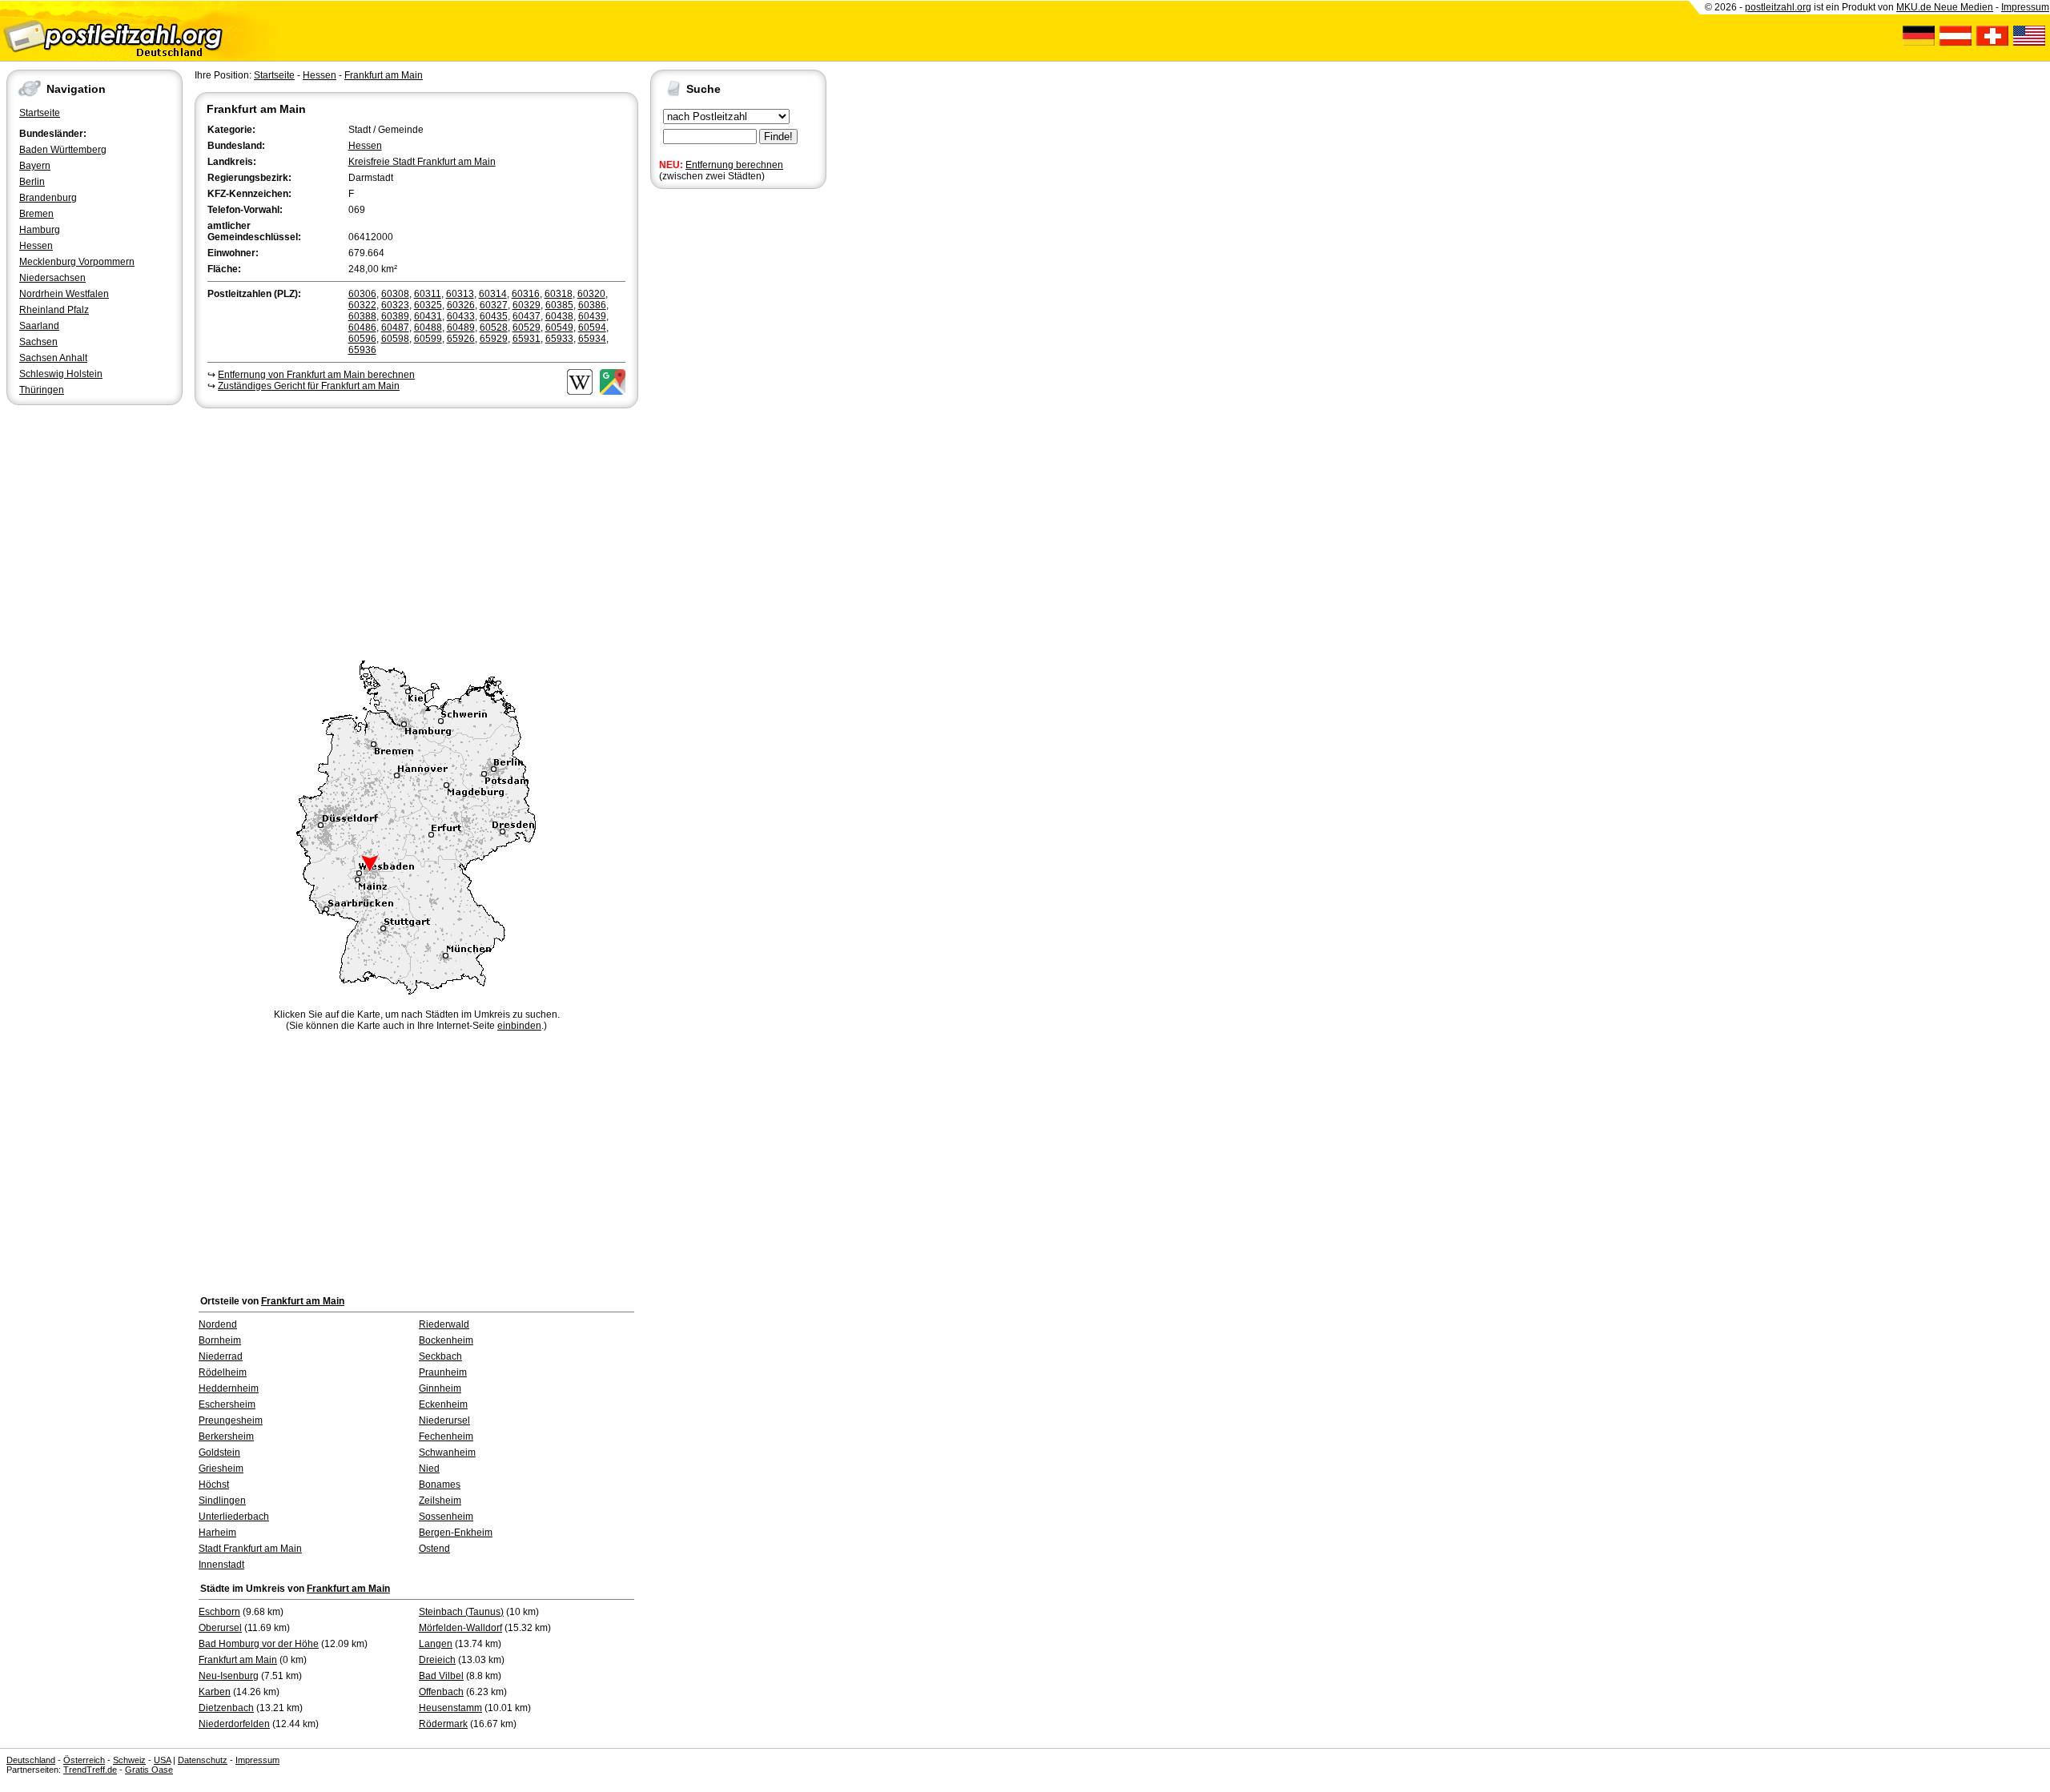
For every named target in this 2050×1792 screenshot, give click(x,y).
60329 (527, 305)
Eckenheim (443, 1404)
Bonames (440, 1485)
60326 (461, 305)
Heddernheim (229, 1388)
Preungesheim (231, 1420)
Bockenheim (446, 1340)
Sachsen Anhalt (53, 358)
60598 (395, 339)
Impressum (2025, 7)
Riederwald (444, 1324)
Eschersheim (227, 1404)
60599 (428, 339)
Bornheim (220, 1340)
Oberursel (220, 1628)
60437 (527, 316)
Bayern (35, 166)
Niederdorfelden (234, 1724)
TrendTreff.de (90, 1770)
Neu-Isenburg (229, 1676)
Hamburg (40, 230)
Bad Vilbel (441, 1676)
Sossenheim (446, 1517)
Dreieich (437, 1660)
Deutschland (31, 1760)
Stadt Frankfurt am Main (250, 1549)
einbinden (519, 1026)
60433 (461, 316)
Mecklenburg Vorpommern (77, 262)
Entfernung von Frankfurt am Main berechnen (316, 375)
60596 (362, 339)
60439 (592, 316)
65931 (527, 339)
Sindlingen (222, 1501)
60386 (592, 305)
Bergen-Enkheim (456, 1533)
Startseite (40, 113)
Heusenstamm (450, 1708)
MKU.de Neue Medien (1945, 7)
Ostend (434, 1549)
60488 (428, 327)
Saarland (39, 326)
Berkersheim (226, 1436)
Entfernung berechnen (734, 165)
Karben (215, 1692)
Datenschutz (203, 1760)
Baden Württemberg (63, 150)
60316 (526, 294)
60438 (559, 316)
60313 (460, 294)
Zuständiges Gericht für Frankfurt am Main (309, 386)
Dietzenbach (226, 1708)
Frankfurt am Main (384, 75)
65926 (461, 339)
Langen (436, 1644)
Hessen (36, 246)
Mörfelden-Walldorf (460, 1628)
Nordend (218, 1324)
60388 (362, 316)
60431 (428, 316)
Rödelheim (223, 1372)
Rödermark (443, 1724)
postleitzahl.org (1778, 7)
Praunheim (443, 1372)
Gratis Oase (149, 1770)
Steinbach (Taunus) (461, 1612)
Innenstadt (221, 1565)
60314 (493, 294)
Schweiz (129, 1760)
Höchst (214, 1485)
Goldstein (219, 1452)
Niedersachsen (52, 278)
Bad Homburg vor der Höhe (259, 1644)
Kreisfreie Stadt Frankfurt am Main (422, 162)
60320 (591, 294)
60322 (362, 305)
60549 (559, 327)
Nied (429, 1469)
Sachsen (38, 342)
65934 (592, 339)
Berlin (32, 182)
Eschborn (219, 1612)
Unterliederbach (234, 1517)
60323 (395, 305)
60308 (395, 294)
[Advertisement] (416, 532)
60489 (461, 327)
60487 (395, 327)
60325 (428, 305)
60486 (362, 327)
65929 (494, 339)
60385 (559, 305)
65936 (362, 350)
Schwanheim (447, 1452)
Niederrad (221, 1356)
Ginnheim (440, 1388)
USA (162, 1760)
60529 (527, 327)
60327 (494, 305)
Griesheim (221, 1469)
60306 (362, 294)
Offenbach (441, 1692)
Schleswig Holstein (61, 374)
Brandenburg (48, 198)
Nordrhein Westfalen (64, 294)
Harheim (217, 1533)
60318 (559, 294)
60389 (395, 316)
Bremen (36, 214)
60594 (592, 327)
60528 (494, 327)
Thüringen (42, 390)
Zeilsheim (440, 1501)
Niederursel (444, 1420)
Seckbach (440, 1356)
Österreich (84, 1760)
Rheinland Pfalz (54, 310)
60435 (494, 316)
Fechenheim (446, 1436)
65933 (559, 339)
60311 (428, 294)
